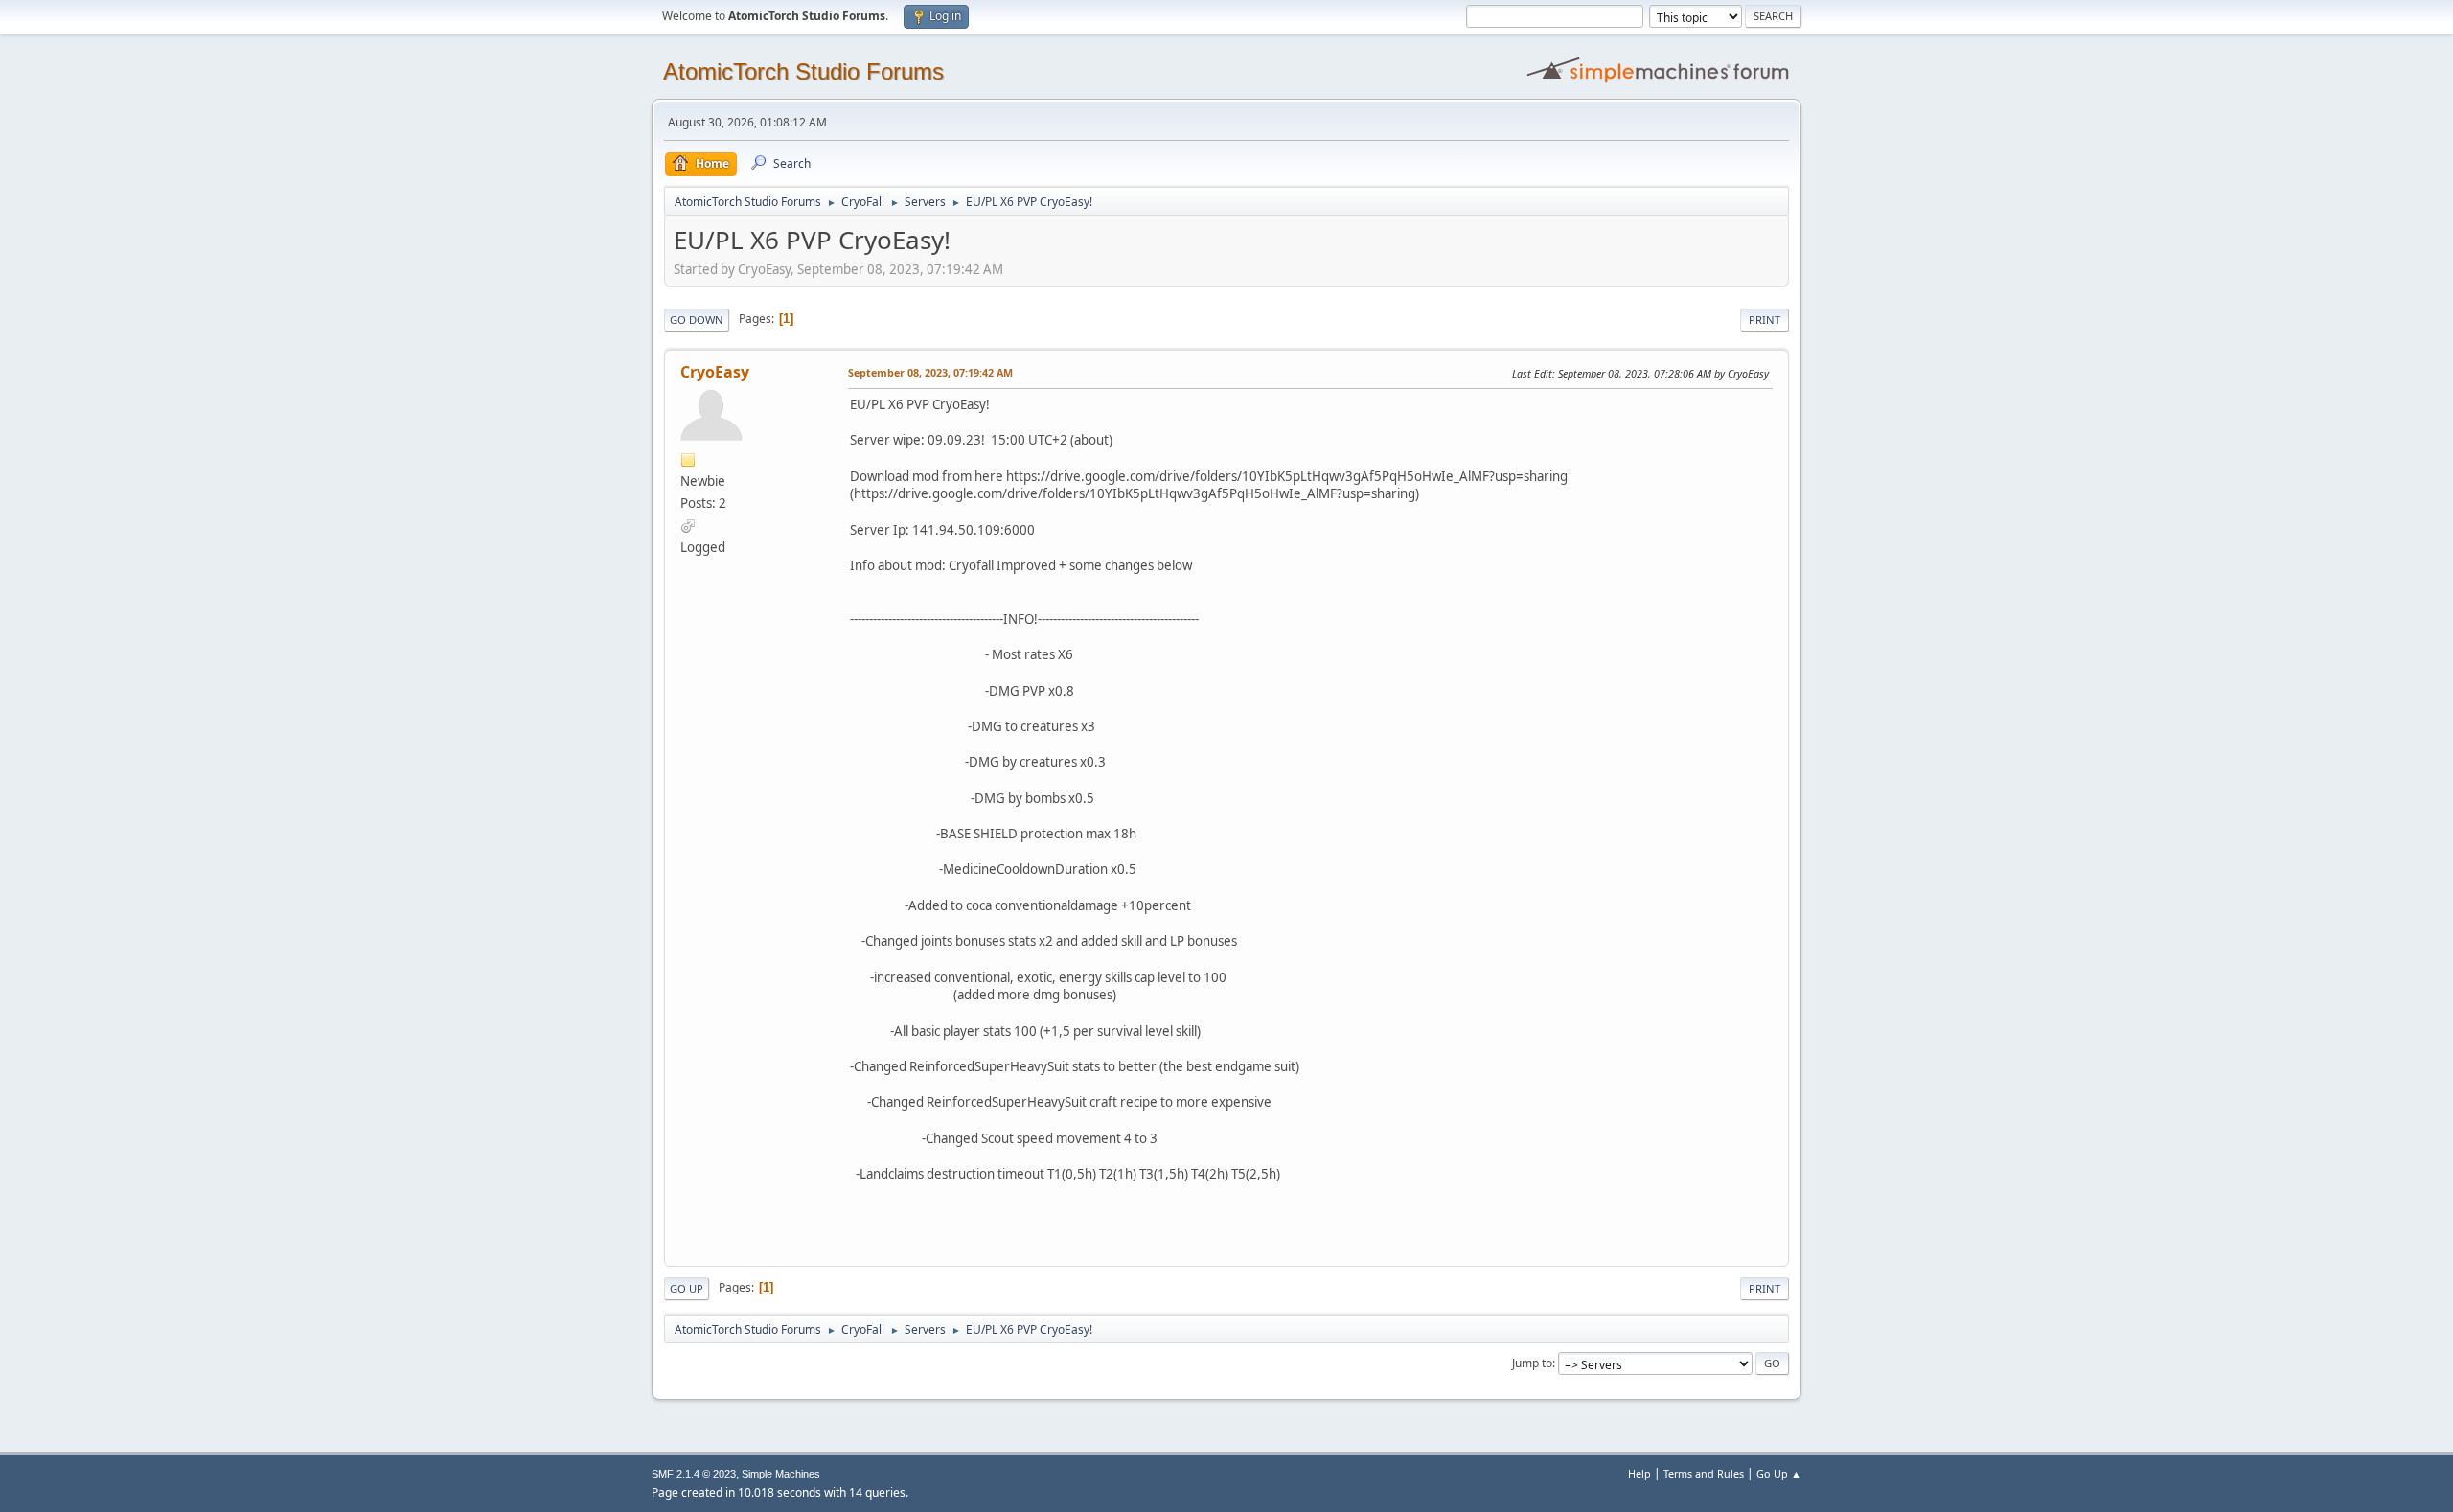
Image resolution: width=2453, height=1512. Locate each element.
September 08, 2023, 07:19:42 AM (930, 372)
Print (1765, 320)
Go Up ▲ (1779, 1473)
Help (1639, 1473)
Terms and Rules (1704, 1473)
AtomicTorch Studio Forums (803, 71)
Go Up (687, 1288)
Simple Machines (781, 1474)
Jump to (1532, 1363)
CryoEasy (715, 372)
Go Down (697, 320)
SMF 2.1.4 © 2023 (694, 1474)
